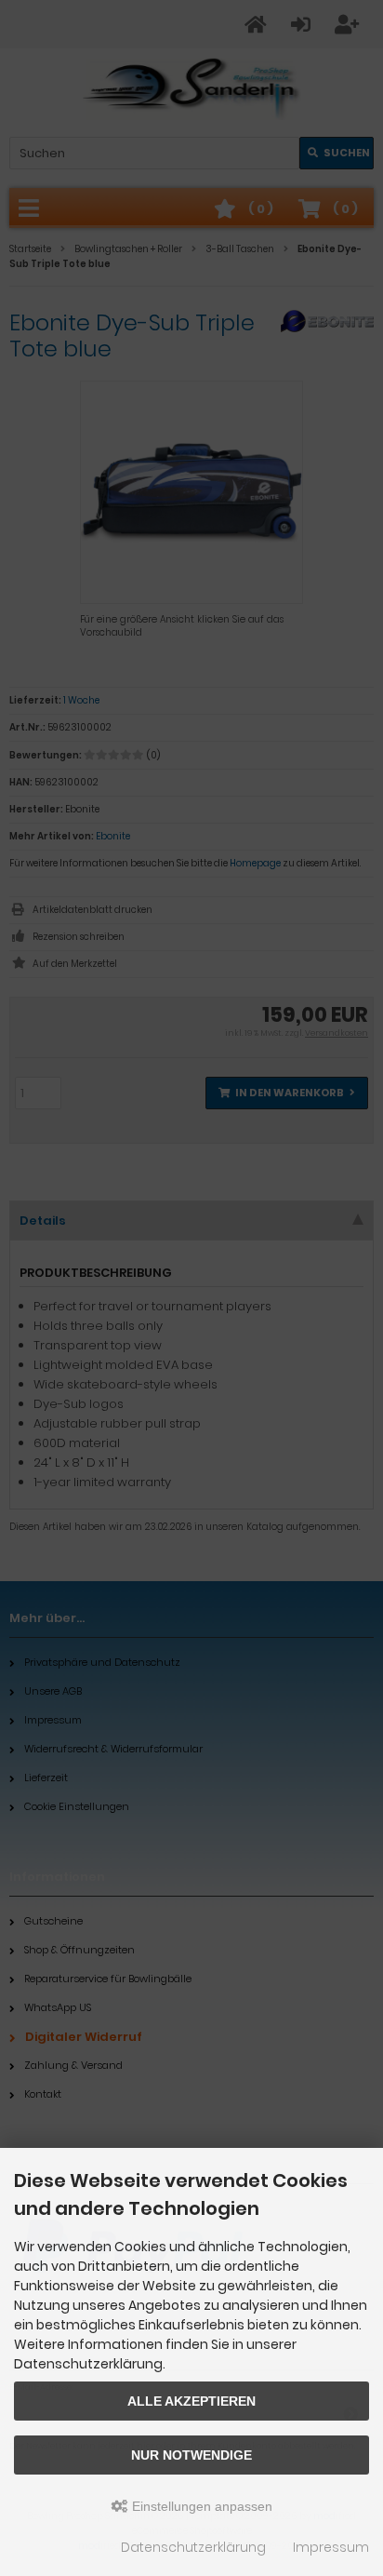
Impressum (331, 2547)
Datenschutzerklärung (193, 2547)
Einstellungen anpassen (200, 2506)
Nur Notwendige (191, 2455)
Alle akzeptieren (191, 2401)
